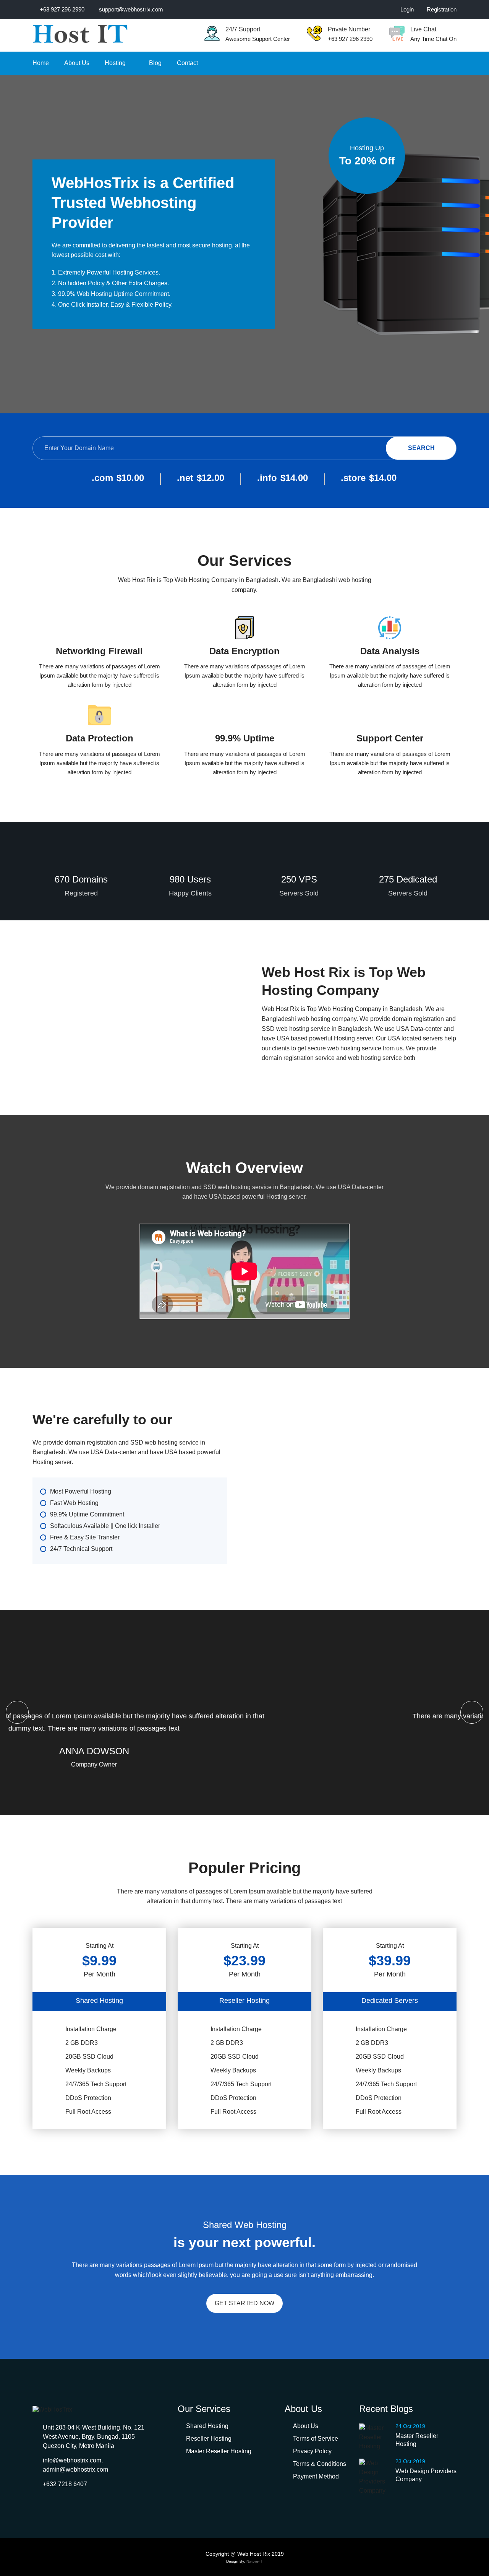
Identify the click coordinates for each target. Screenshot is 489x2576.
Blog (155, 63)
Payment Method (316, 2476)
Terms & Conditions (320, 2464)
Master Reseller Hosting (219, 2451)
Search (421, 448)
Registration (442, 9)
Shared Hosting (207, 2426)
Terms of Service (316, 2439)
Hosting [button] (116, 63)
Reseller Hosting (209, 2439)
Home (41, 63)
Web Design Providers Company (426, 2475)
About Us (77, 63)
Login (407, 9)
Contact (187, 63)
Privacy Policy (312, 2451)
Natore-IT (255, 2561)
